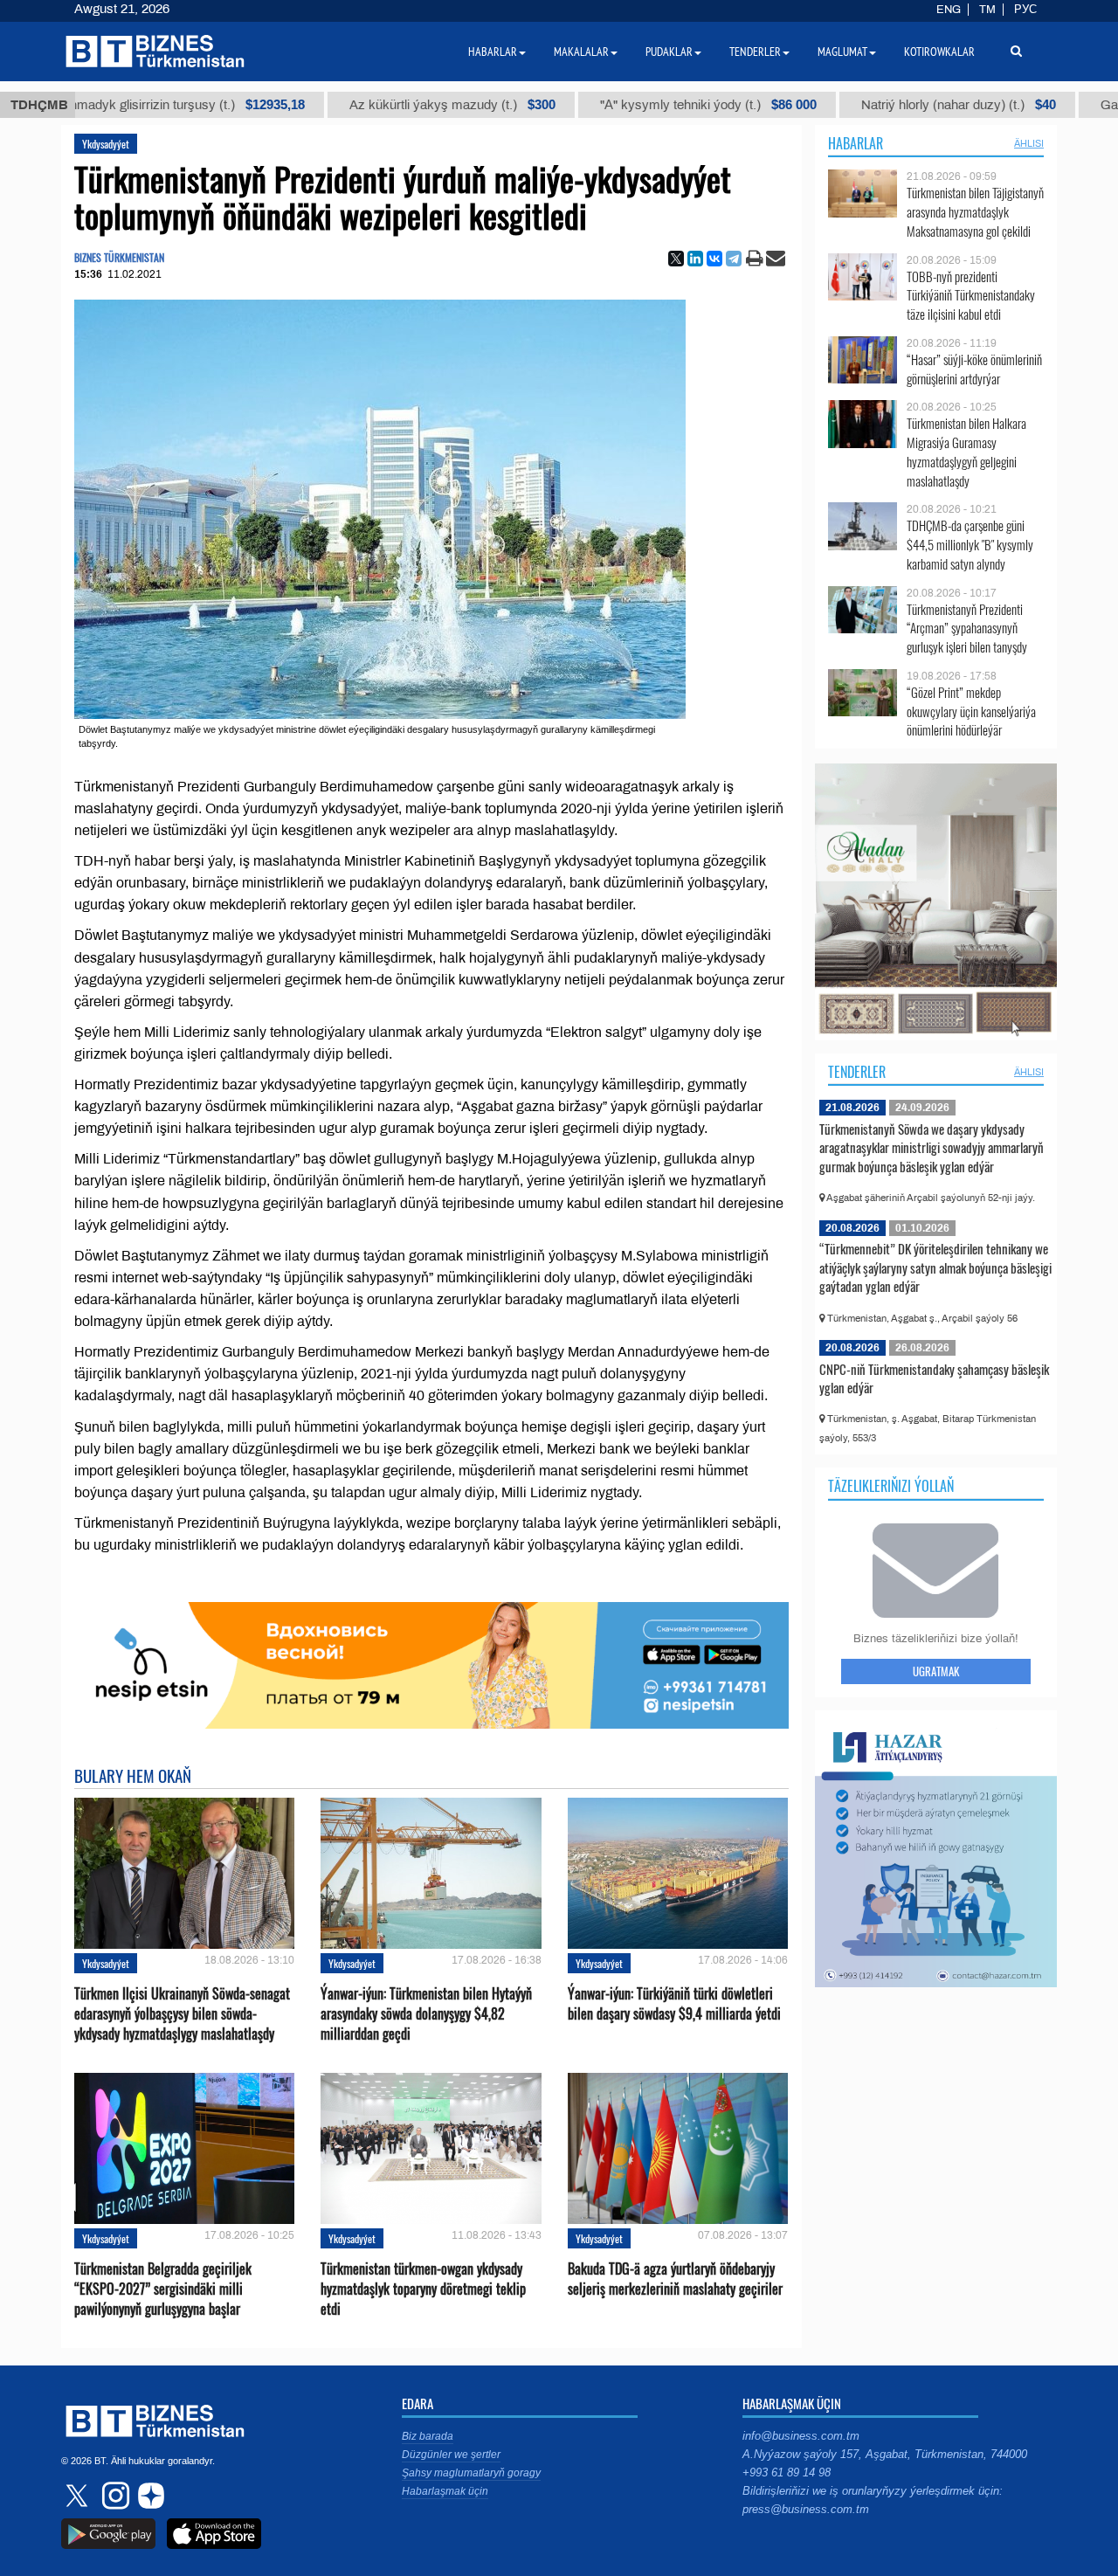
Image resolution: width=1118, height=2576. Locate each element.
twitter (79, 2496)
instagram (114, 2496)
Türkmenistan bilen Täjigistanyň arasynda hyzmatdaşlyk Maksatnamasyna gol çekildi (975, 212)
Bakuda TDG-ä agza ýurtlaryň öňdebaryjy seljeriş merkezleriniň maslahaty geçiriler (675, 2279)
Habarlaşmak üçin (445, 2491)
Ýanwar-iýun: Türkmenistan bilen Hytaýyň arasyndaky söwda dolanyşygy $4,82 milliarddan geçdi (426, 2014)
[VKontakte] (714, 259)
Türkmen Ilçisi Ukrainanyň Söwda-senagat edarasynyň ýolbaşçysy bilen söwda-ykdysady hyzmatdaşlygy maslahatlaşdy (182, 2014)
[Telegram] (734, 259)
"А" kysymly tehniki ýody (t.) (603, 105)
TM (987, 10)
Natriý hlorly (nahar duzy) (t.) (853, 105)
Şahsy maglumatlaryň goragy (471, 2473)
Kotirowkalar (939, 52)
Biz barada (428, 2436)
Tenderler (857, 1072)
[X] (676, 259)
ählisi (1029, 143)
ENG (949, 10)
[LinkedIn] (695, 259)
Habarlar (856, 143)
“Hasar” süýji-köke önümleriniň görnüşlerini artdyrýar (974, 369)
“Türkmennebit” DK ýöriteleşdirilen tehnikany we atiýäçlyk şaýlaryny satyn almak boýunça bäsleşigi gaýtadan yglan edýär (935, 1267)
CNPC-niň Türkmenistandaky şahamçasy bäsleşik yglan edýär (934, 1378)
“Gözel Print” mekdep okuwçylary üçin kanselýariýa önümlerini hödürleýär (971, 711)
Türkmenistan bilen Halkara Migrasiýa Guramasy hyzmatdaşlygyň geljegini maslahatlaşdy (966, 452)
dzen (148, 2496)
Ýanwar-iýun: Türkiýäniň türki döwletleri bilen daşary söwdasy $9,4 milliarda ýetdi (674, 2004)
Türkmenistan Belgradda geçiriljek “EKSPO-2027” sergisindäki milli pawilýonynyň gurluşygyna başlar (163, 2289)
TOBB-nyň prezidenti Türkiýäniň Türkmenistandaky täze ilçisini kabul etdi (971, 296)
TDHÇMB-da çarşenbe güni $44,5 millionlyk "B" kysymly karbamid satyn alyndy (970, 545)
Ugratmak (936, 1671)
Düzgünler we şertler (451, 2455)
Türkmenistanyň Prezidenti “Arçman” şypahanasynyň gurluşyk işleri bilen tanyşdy (967, 628)
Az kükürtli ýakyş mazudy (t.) (347, 105)
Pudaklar (669, 52)
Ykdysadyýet (106, 144)
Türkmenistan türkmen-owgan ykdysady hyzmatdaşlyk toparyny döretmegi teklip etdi (423, 2289)
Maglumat (842, 52)
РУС (1025, 10)
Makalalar (581, 52)
